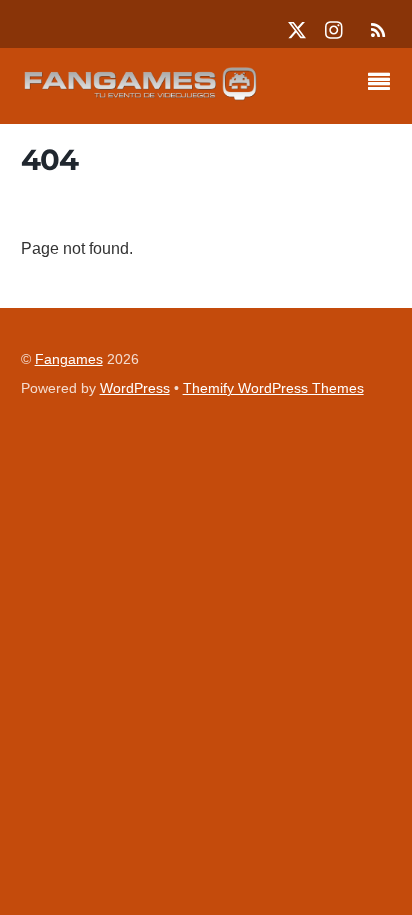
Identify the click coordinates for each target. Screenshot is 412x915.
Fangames (69, 359)
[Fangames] (141, 94)
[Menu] (384, 84)
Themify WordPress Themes (273, 388)
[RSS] (375, 30)
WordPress (135, 388)
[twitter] (297, 27)
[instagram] (335, 27)
